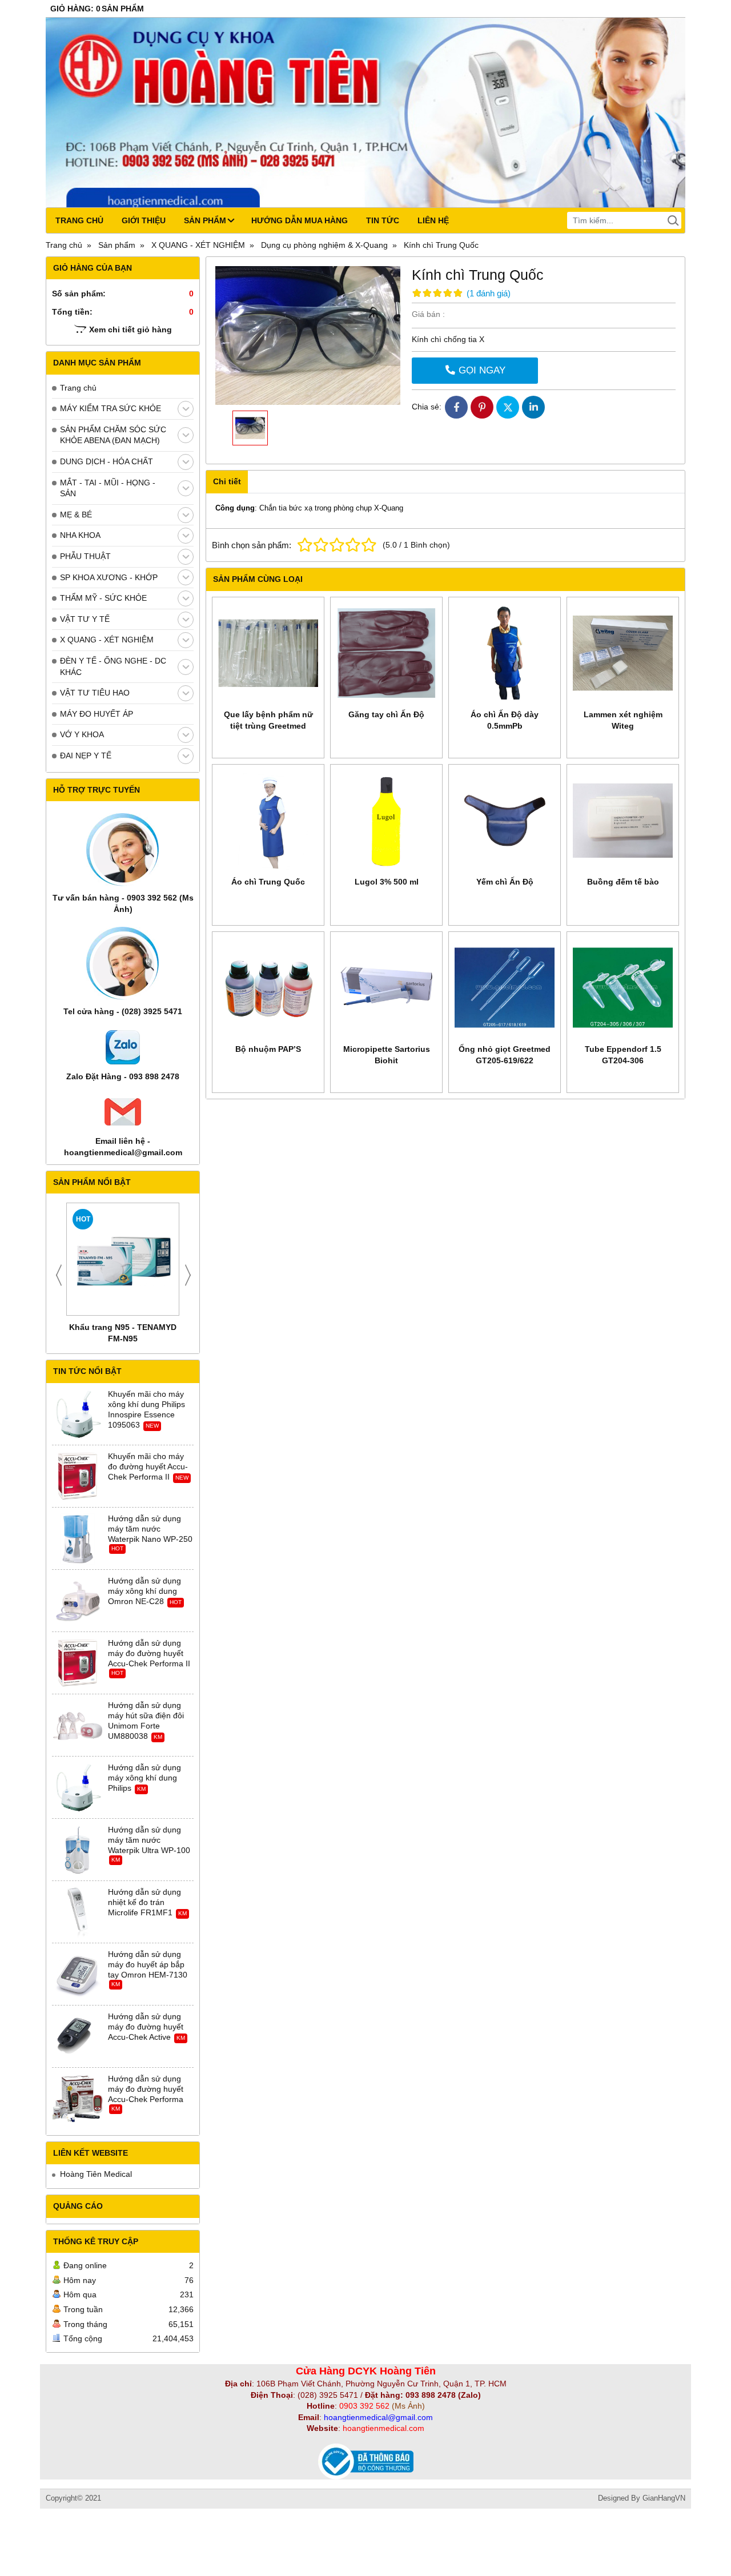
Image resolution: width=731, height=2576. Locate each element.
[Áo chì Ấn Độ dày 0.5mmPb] (505, 653)
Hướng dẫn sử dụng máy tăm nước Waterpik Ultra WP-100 (149, 1840)
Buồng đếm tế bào (623, 882)
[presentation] (59, 1275)
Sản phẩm (205, 220)
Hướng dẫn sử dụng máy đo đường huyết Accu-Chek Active (146, 2027)
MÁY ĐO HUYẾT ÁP (97, 714)
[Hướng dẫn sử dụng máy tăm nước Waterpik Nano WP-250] (78, 1539)
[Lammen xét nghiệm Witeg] (623, 653)
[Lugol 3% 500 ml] (386, 820)
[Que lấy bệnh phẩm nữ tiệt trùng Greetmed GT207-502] (268, 653)
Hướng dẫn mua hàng (300, 220)
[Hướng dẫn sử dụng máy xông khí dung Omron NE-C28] (78, 1601)
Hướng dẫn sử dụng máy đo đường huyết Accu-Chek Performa (146, 2089)
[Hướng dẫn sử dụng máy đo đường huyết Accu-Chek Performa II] (78, 1663)
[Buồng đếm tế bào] (623, 820)
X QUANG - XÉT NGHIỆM (107, 640)
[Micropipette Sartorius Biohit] (386, 988)
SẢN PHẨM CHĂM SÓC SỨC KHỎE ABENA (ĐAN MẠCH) (113, 435)
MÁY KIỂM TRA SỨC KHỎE (111, 408)
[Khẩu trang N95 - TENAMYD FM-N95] (123, 1259)
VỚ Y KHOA (82, 734)
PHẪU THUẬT (85, 556)
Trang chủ (79, 220)
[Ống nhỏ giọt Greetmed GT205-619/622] (505, 988)
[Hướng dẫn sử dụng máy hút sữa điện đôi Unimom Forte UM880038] (78, 1726)
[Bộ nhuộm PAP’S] (268, 988)
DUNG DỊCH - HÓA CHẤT (107, 461)
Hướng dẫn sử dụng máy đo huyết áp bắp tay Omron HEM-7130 (148, 1964)
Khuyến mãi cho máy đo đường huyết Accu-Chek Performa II (148, 1466)
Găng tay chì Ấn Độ (386, 714)
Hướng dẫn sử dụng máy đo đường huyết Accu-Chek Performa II (149, 1653)
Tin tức (383, 220)
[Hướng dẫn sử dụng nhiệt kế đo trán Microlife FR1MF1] (78, 1912)
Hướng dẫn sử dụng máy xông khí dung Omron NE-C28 (144, 1591)
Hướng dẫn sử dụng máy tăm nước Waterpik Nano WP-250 (150, 1529)
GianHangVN (664, 2498)
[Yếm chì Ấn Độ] (505, 820)
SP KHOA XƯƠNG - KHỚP (109, 577)
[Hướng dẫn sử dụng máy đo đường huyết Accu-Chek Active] (78, 2037)
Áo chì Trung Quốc (268, 882)
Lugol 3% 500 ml (387, 882)
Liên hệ (433, 220)
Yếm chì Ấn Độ (505, 882)
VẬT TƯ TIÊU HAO (95, 693)
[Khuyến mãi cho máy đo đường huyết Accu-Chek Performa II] (78, 1477)
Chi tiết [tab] (227, 481)
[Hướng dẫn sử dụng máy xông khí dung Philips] (78, 1788)
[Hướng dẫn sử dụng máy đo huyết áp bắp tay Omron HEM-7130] (78, 1975)
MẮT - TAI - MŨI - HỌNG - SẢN (108, 488)
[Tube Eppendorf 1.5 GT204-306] (623, 988)
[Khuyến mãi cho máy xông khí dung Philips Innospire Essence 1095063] (78, 1414)
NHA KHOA (80, 535)
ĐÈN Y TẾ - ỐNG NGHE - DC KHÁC (113, 666)
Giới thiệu (144, 220)
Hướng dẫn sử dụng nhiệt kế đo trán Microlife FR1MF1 (144, 1902)
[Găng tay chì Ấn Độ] (386, 653)
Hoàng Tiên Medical (96, 2174)
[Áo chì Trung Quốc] (268, 820)
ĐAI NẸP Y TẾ (86, 755)
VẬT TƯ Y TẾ (85, 619)
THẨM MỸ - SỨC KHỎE (103, 598)
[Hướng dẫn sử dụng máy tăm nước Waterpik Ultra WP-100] (78, 1850)
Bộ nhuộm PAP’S (268, 1049)
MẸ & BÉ (76, 515)
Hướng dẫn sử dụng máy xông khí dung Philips (144, 1778)
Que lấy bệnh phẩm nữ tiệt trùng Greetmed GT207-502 (268, 726)
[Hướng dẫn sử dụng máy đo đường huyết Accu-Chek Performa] (78, 2099)
